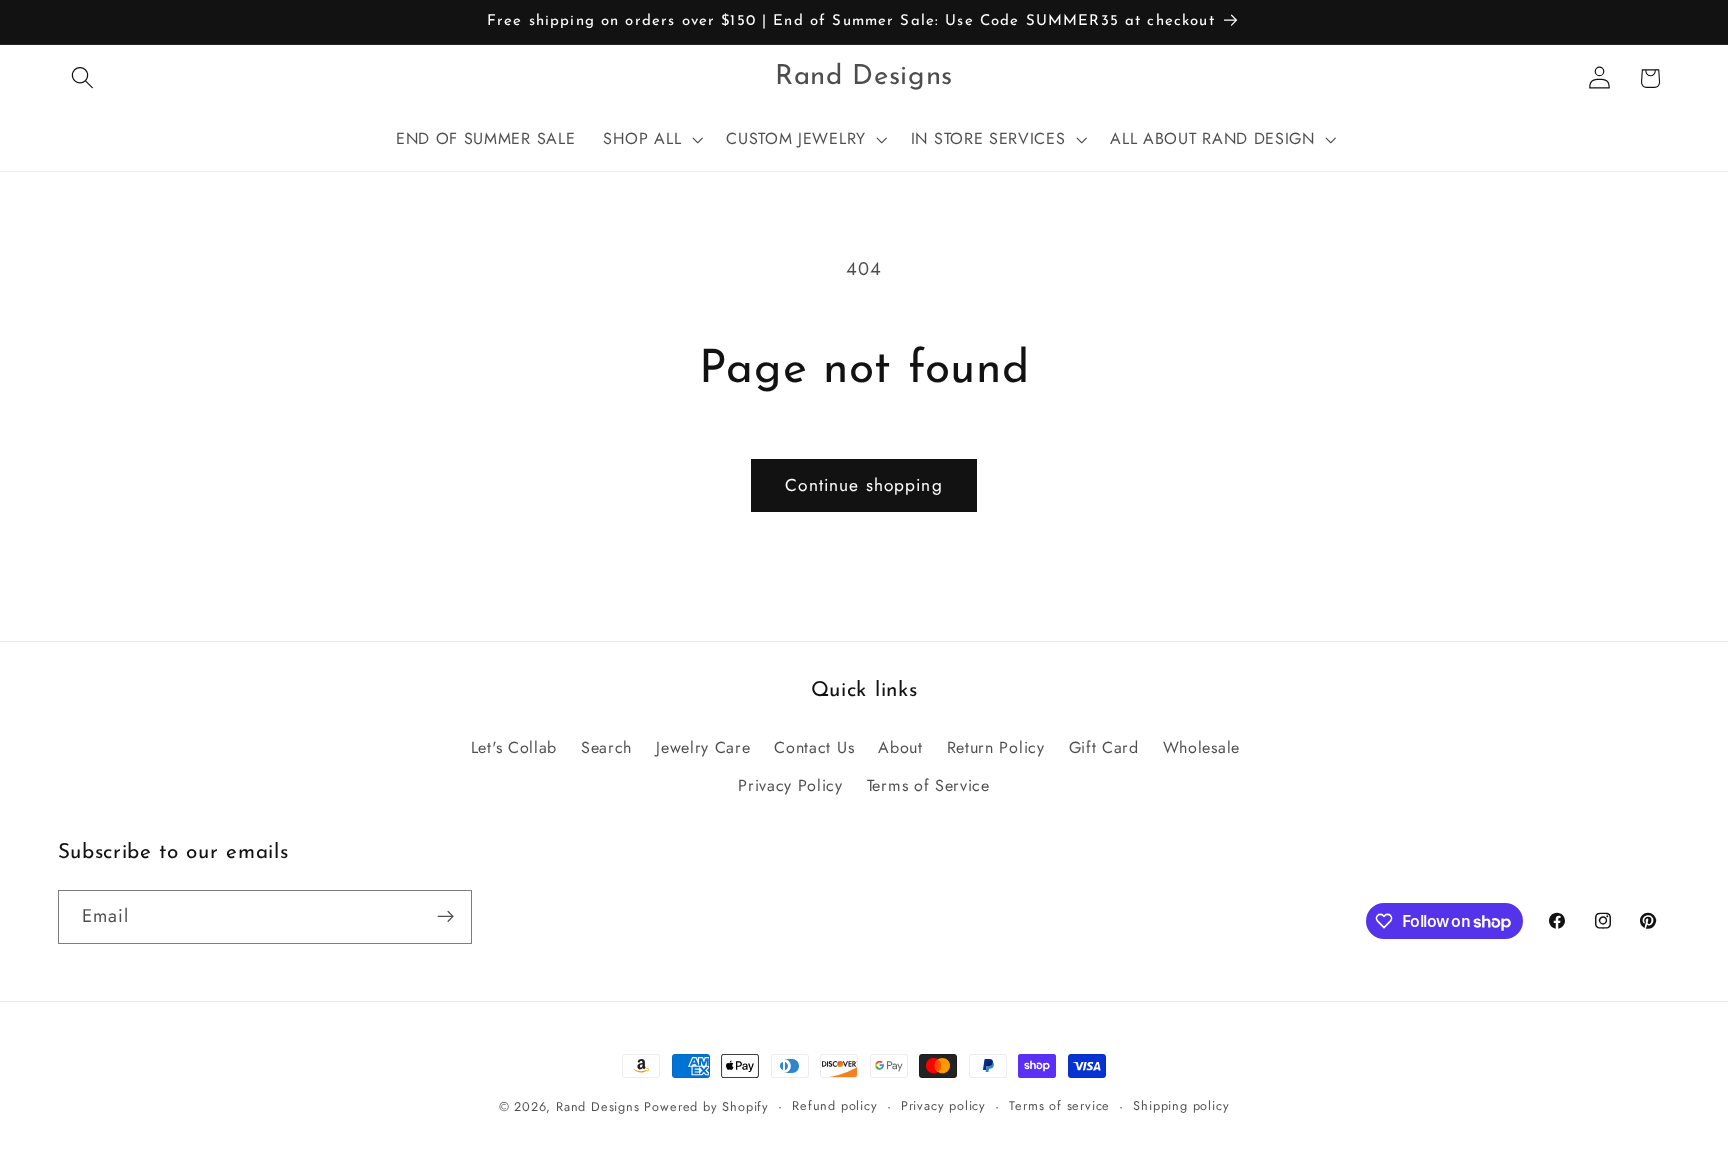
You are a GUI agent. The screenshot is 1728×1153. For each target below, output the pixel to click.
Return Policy (996, 747)
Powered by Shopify (706, 1106)
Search (606, 747)
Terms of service (1059, 1105)
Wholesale (1201, 747)
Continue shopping (864, 485)
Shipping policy (1181, 1105)
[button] (83, 78)
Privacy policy (943, 1105)
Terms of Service (928, 785)
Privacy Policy (790, 785)
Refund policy (834, 1105)
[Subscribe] (445, 917)
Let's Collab (514, 747)
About (900, 747)
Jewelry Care (703, 747)
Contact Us (814, 747)
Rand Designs (598, 1106)
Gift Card (1104, 747)
